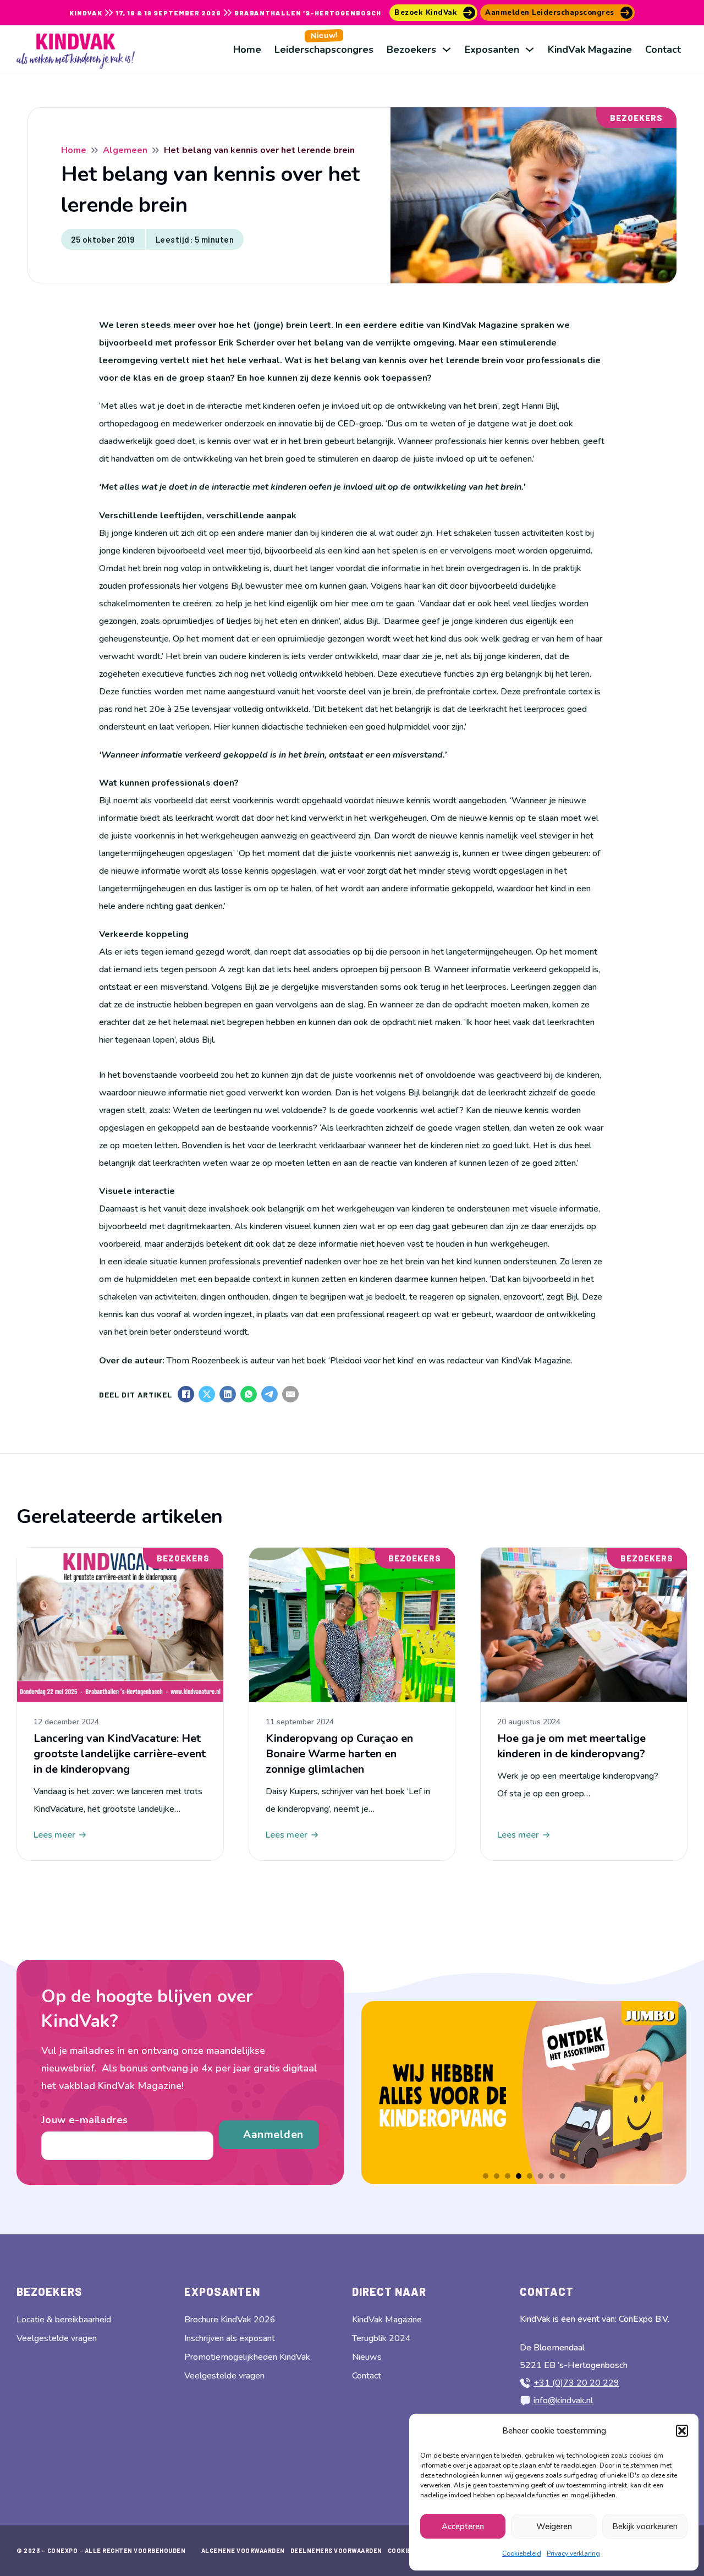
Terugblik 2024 (381, 2338)
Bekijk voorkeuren (645, 2526)
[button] (682, 2431)
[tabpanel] (524, 2092)
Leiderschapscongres (324, 43)
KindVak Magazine (590, 50)
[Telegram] (269, 1394)
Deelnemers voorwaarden (336, 2550)
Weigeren (554, 2526)
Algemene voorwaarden (243, 2550)
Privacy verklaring (573, 2553)
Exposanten (492, 50)
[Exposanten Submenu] (530, 50)
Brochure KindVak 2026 (230, 2320)
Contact (663, 50)
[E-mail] (290, 1394)
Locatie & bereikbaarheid (64, 2320)
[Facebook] (186, 1394)
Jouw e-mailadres (84, 2120)
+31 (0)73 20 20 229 (576, 2383)
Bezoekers (411, 50)
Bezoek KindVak (426, 13)
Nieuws (367, 2357)
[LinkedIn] (228, 1394)
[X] (207, 1394)
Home (247, 50)
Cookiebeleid (522, 2553)
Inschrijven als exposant (230, 2338)
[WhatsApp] (249, 1394)
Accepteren (463, 2526)
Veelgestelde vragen (57, 2338)
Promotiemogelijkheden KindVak (247, 2357)
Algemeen (125, 150)
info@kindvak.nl (563, 2400)
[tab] (486, 2176)
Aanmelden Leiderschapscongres (550, 13)
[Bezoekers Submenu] (447, 50)
